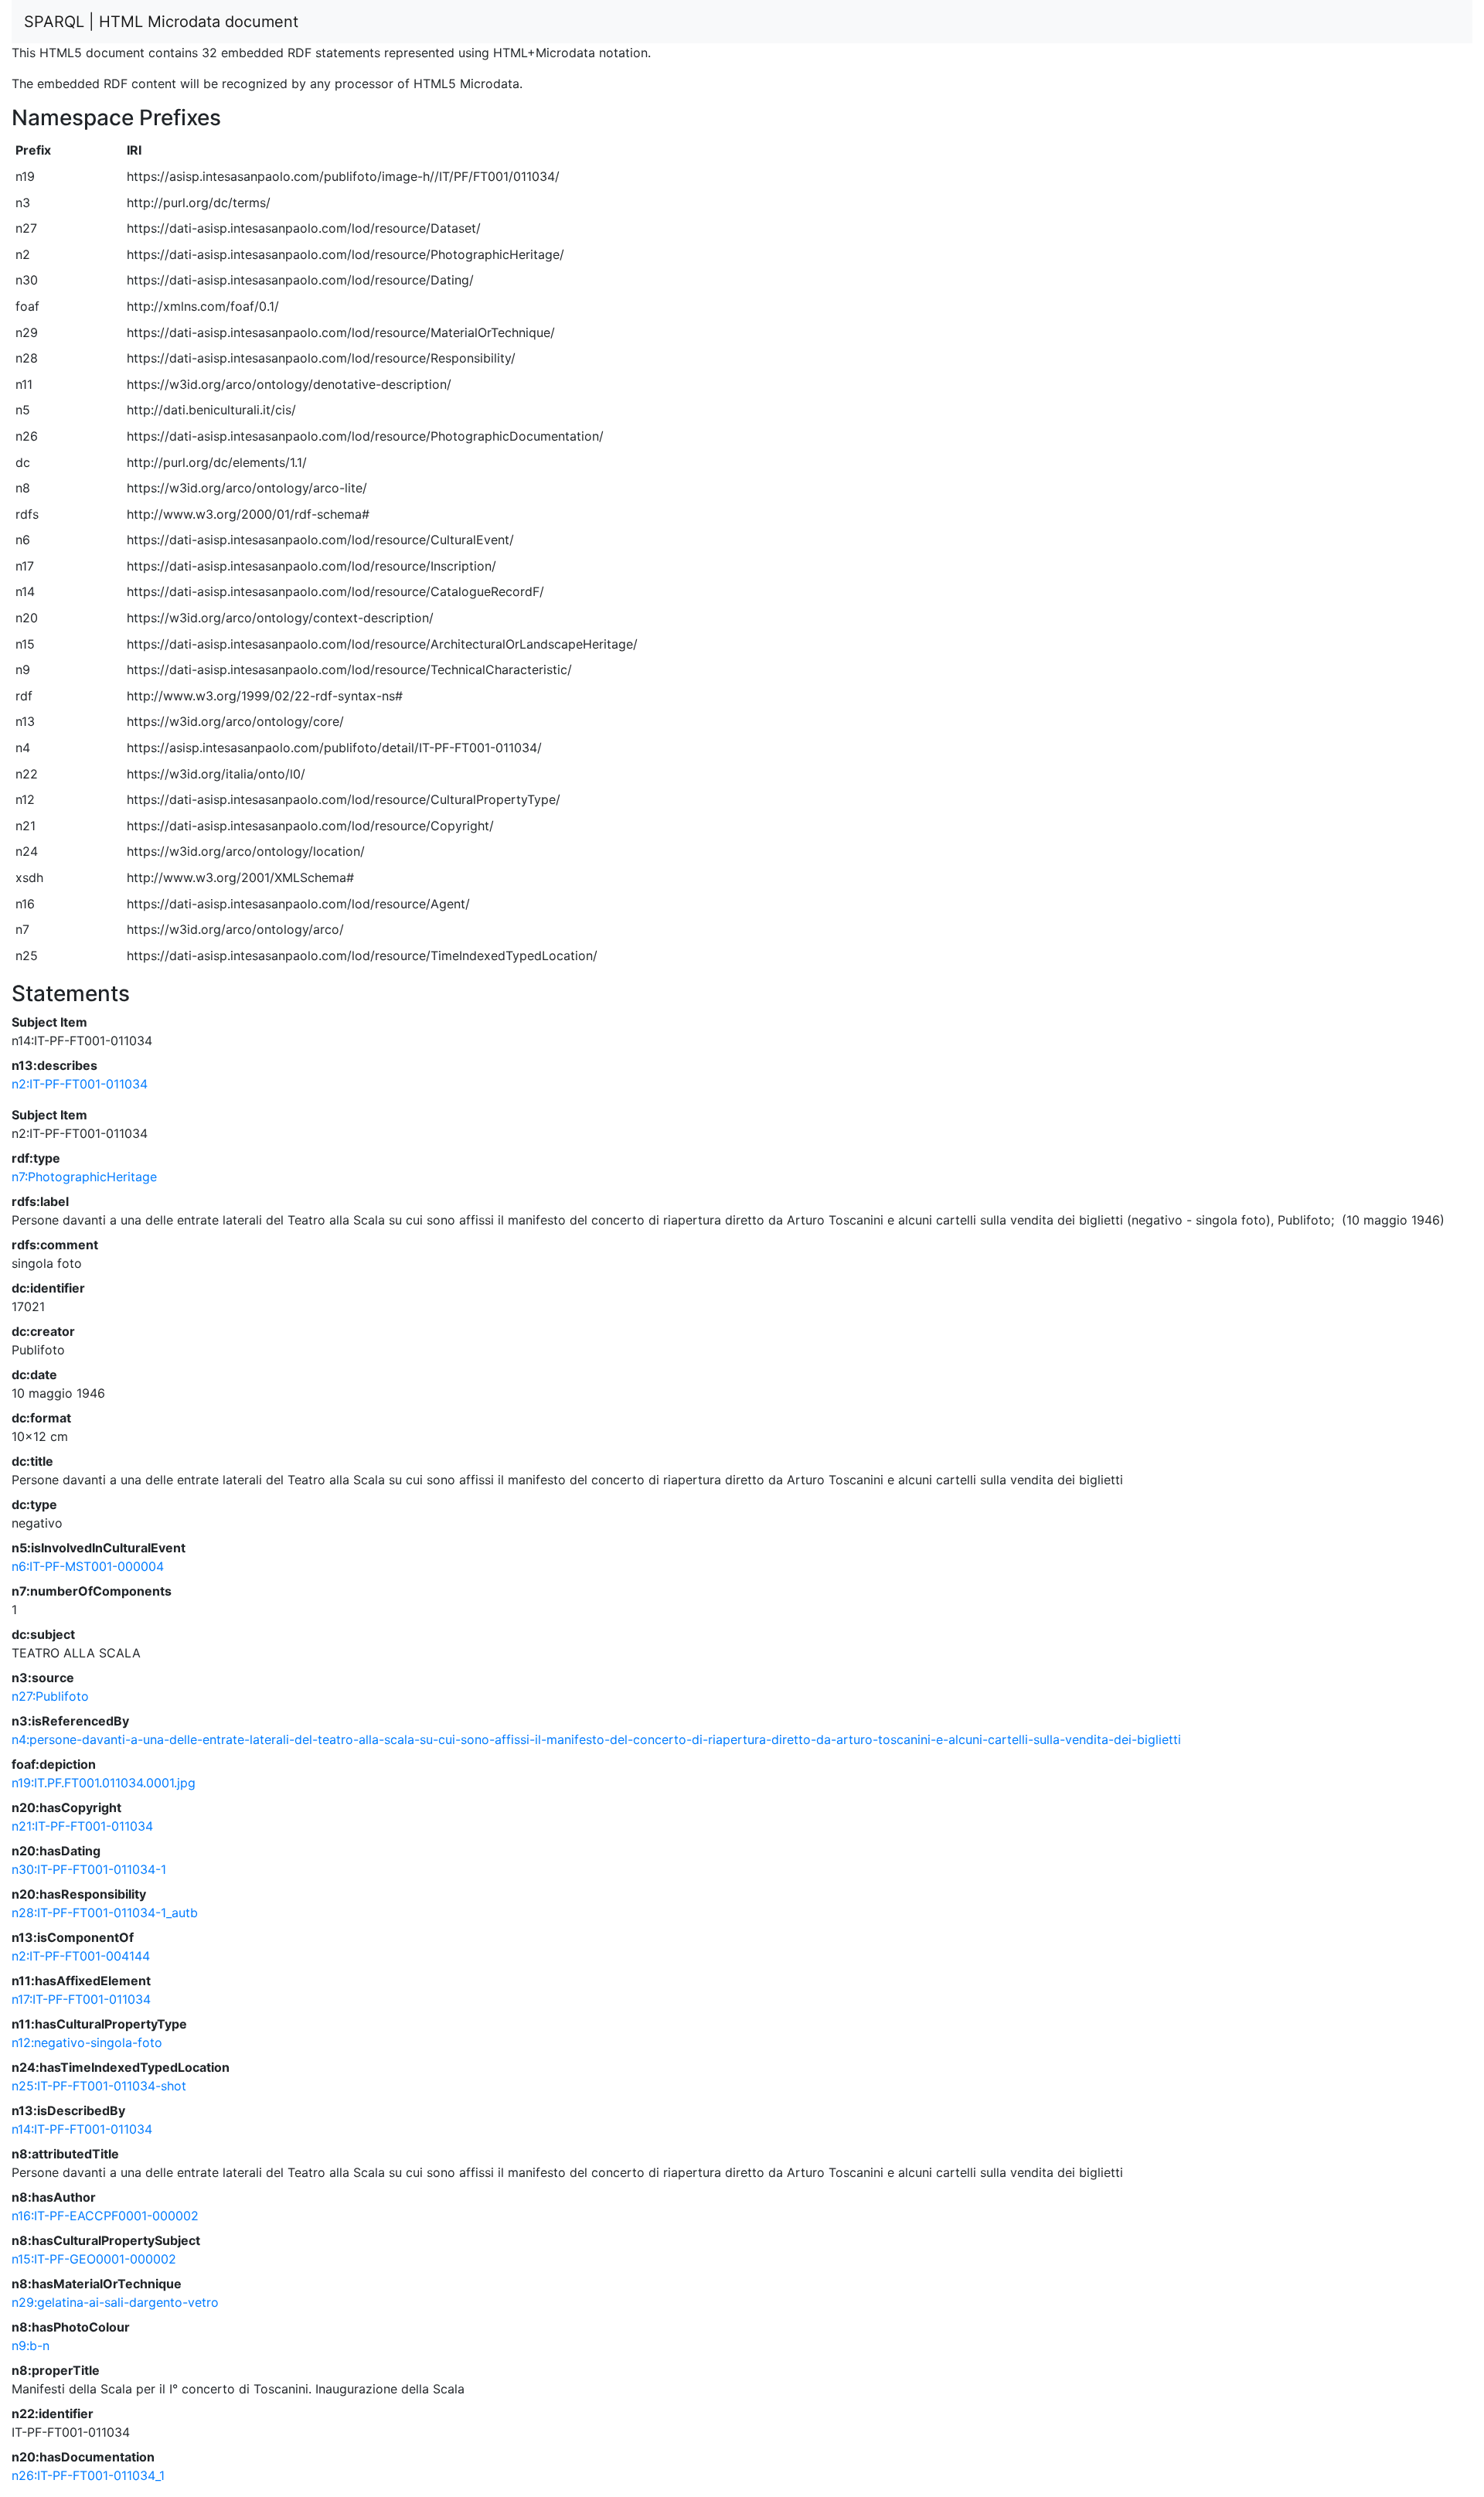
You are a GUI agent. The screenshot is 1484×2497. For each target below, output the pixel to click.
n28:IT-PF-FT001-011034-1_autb (105, 1913)
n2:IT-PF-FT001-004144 (81, 1956)
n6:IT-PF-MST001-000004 (88, 1566)
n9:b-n (31, 2345)
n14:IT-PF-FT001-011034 (82, 2129)
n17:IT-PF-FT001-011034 (81, 1999)
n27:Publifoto (50, 1696)
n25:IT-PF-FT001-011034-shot (99, 2086)
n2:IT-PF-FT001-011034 (80, 1084)
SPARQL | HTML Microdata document (161, 22)
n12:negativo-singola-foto (87, 2042)
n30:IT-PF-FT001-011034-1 (89, 1869)
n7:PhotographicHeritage (84, 1177)
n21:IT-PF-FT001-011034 (82, 1826)
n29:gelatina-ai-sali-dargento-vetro (115, 2302)
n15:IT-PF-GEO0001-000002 (94, 2259)
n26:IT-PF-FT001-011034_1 (88, 2475)
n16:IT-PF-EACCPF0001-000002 (105, 2216)
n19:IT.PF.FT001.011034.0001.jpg (104, 1783)
